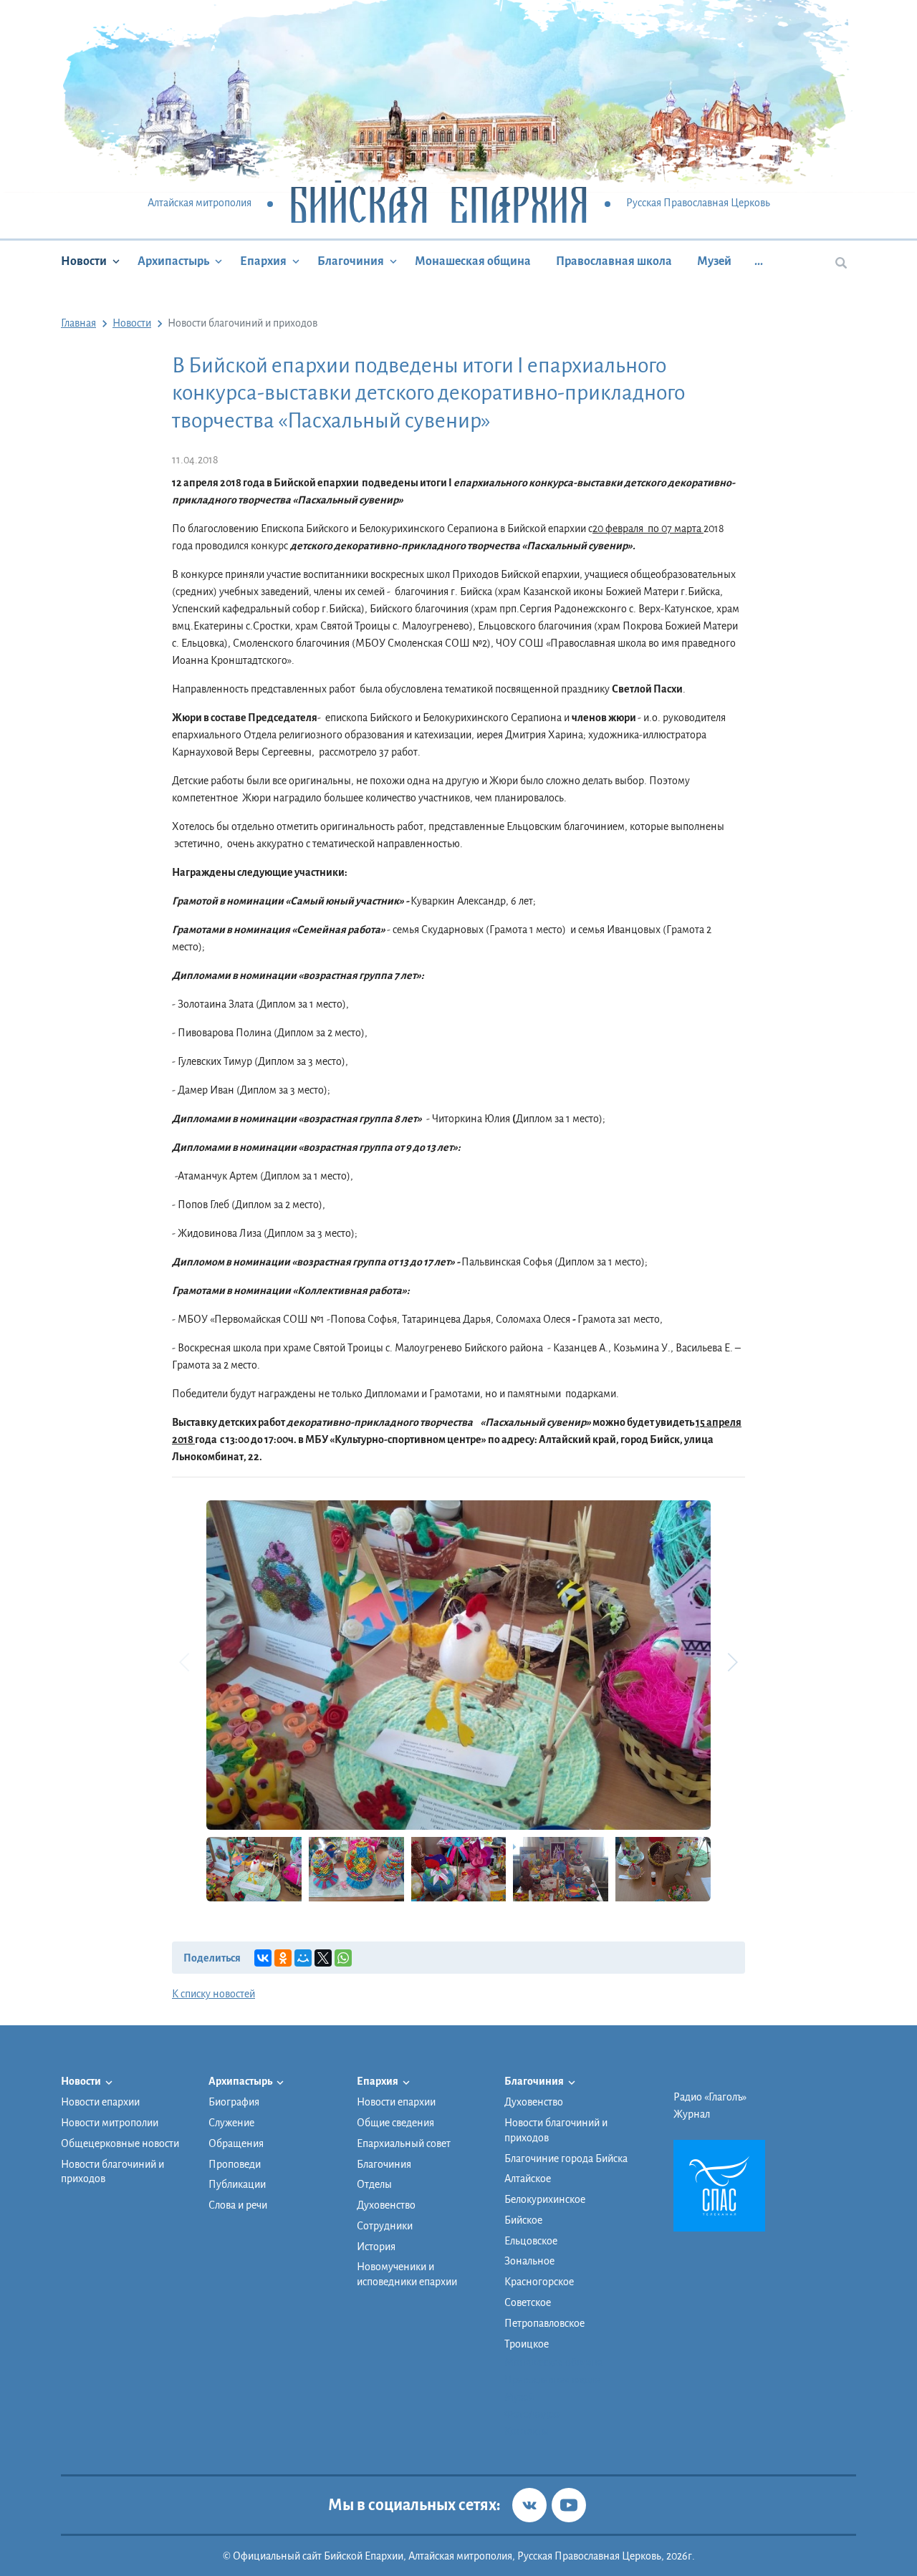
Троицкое (527, 2344)
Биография (234, 2102)
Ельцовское (531, 2241)
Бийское (523, 2220)
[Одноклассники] (283, 1958)
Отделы (374, 2184)
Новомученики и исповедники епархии (407, 2274)
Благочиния (351, 261)
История (376, 2247)
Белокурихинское (545, 2199)
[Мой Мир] (303, 1958)
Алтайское (528, 2179)
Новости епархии (100, 2102)
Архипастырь (173, 261)
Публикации (237, 2184)
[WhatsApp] (343, 1958)
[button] (732, 1662)
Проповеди (235, 2164)
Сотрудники (385, 2226)
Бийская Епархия (439, 204)
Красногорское (539, 2282)
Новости (84, 261)
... (759, 261)
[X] (323, 1958)
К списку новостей (213, 1994)
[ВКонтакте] (263, 1958)
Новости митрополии (110, 2123)
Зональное (529, 2261)
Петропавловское (544, 2323)
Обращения (236, 2143)
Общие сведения (395, 2123)
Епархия (263, 261)
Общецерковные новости (120, 2143)
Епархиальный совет (404, 2143)
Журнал (692, 2114)
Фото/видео (532, 2414)
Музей (714, 261)
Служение (231, 2123)
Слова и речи (238, 2205)
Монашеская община (473, 261)
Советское (528, 2302)
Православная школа (614, 261)
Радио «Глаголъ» (710, 2097)
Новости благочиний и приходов (112, 2172)
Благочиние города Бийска (566, 2158)
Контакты (527, 2431)
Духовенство (386, 2205)
